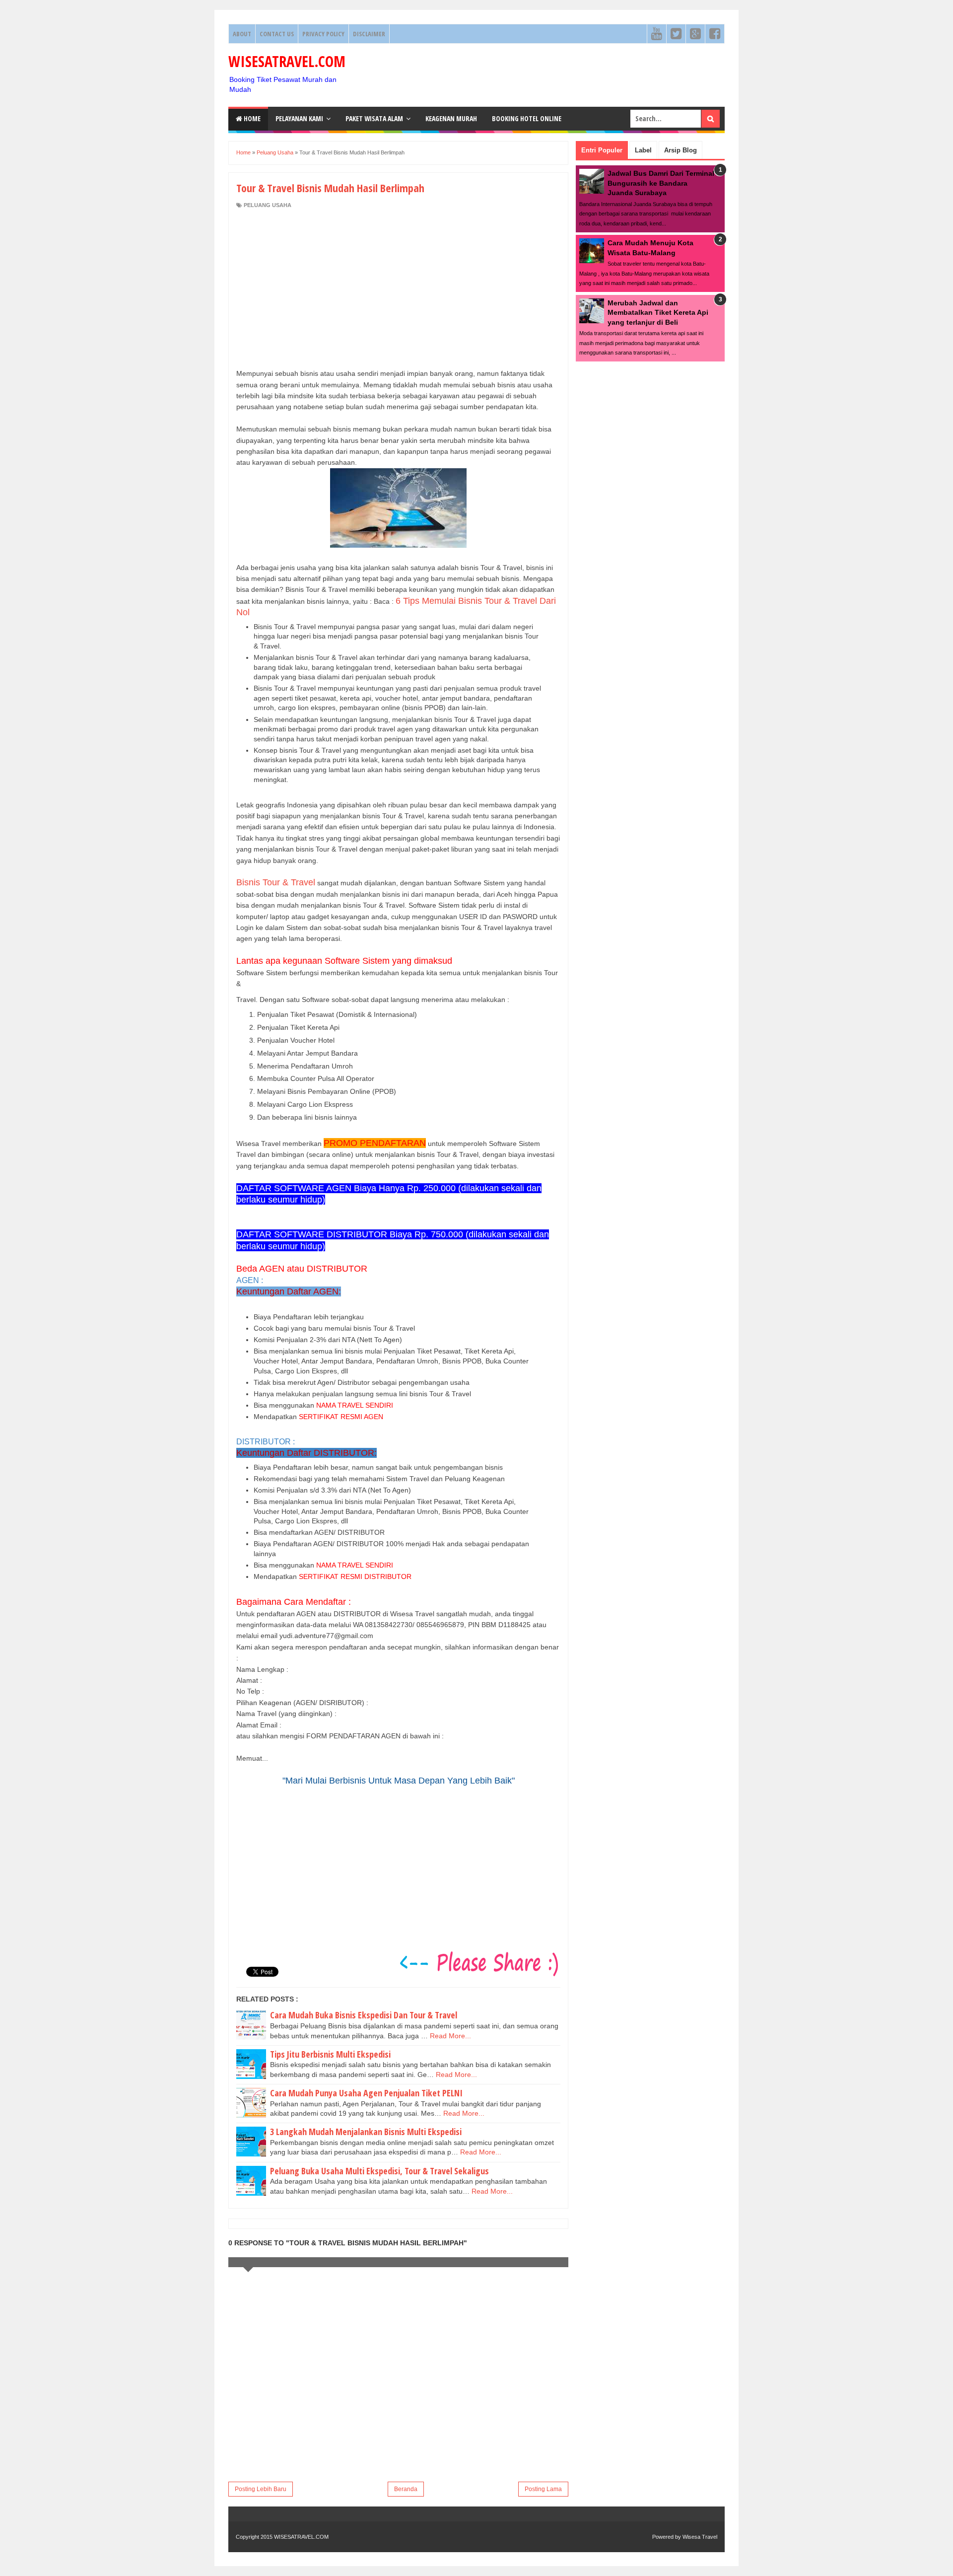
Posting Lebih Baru (261, 2489)
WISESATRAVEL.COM (287, 61)
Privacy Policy (323, 34)
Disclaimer (369, 34)
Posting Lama (543, 2489)
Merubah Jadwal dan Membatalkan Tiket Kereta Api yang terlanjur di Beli (658, 313)
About (242, 34)
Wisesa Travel (700, 2537)
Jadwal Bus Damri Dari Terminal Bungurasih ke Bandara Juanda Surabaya (661, 183)
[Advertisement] (398, 288)
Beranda (406, 2489)
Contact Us (277, 34)
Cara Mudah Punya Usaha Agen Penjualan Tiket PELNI (366, 2093)
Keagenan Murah (451, 118)
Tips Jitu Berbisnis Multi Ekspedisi (330, 2054)
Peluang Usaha (268, 205)
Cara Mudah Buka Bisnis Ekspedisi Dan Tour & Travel (364, 2015)
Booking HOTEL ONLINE (527, 118)
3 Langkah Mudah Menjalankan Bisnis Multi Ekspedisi (366, 2132)
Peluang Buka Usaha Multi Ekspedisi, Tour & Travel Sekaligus (379, 2171)
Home (251, 118)
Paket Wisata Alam (374, 118)
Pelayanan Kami (299, 118)
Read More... (450, 2036)
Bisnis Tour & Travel (276, 882)
